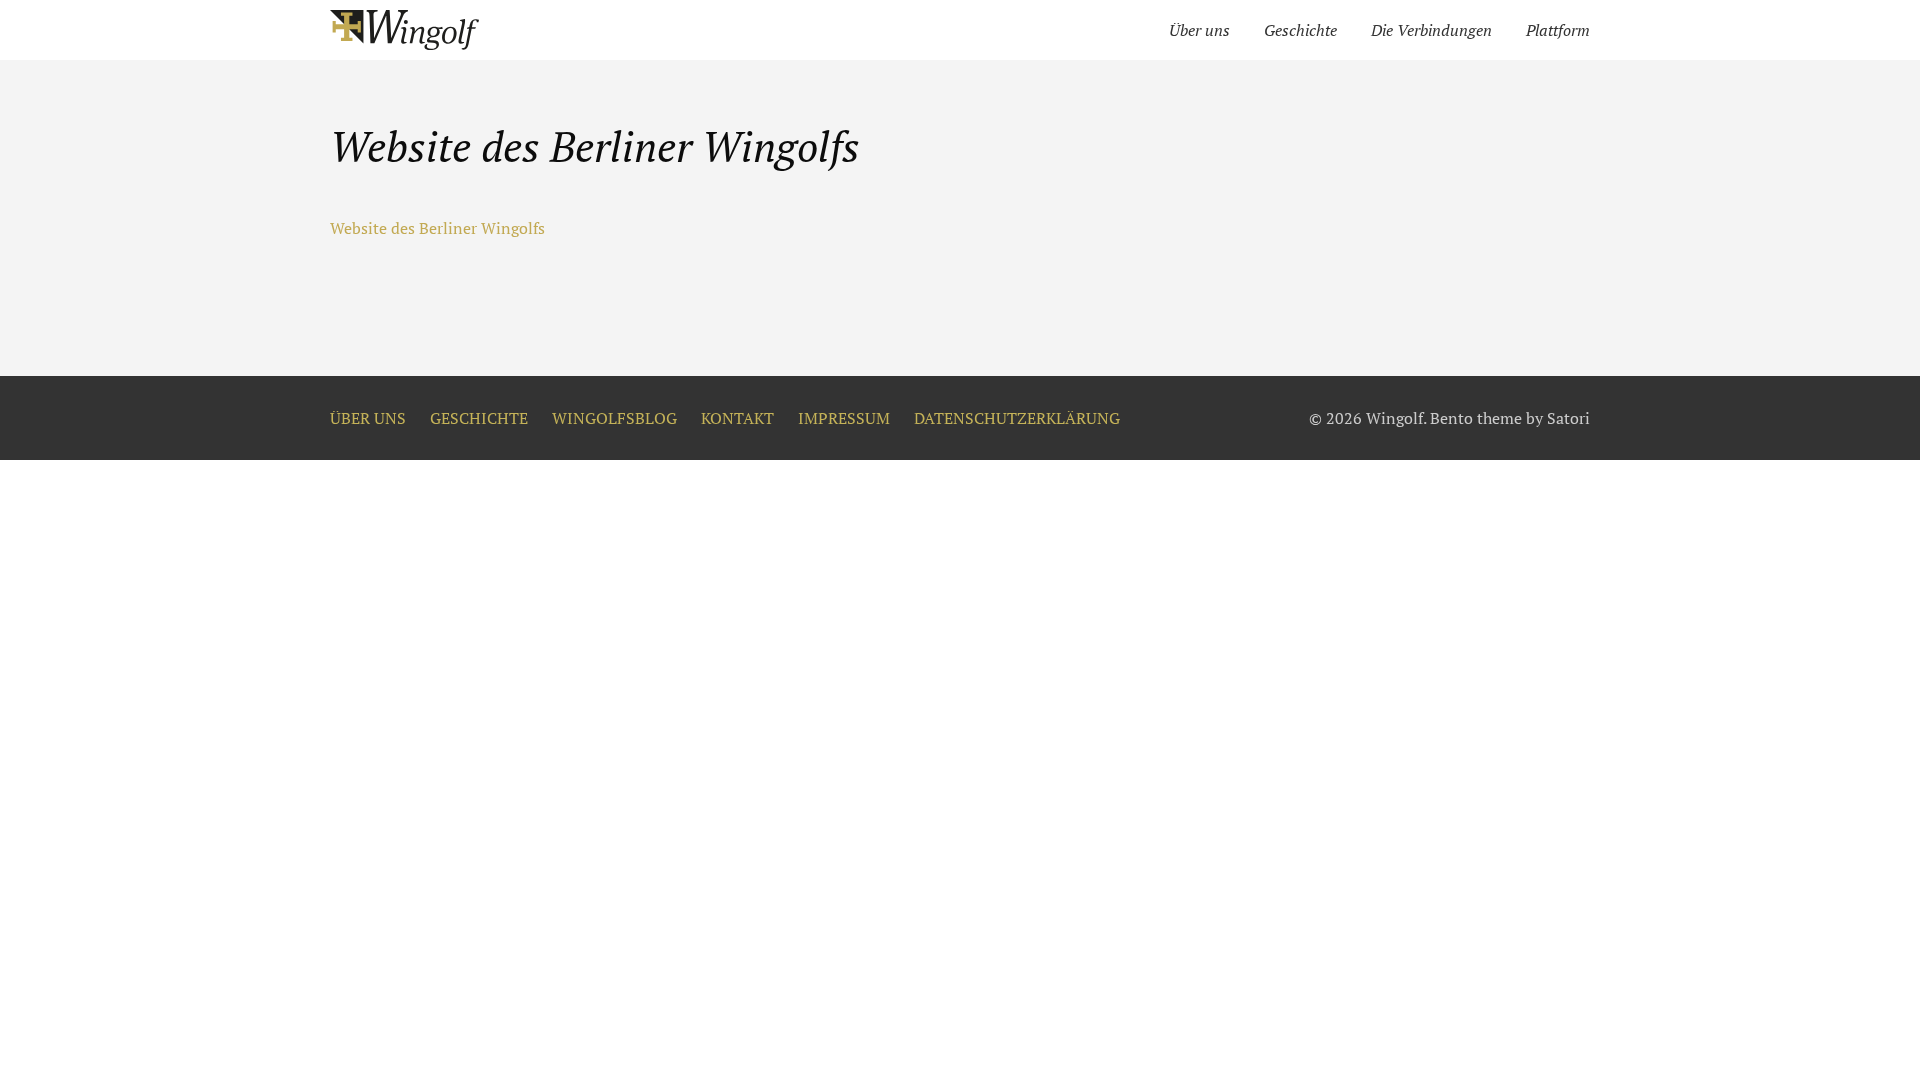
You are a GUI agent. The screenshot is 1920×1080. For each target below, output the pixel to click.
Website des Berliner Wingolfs (437, 228)
